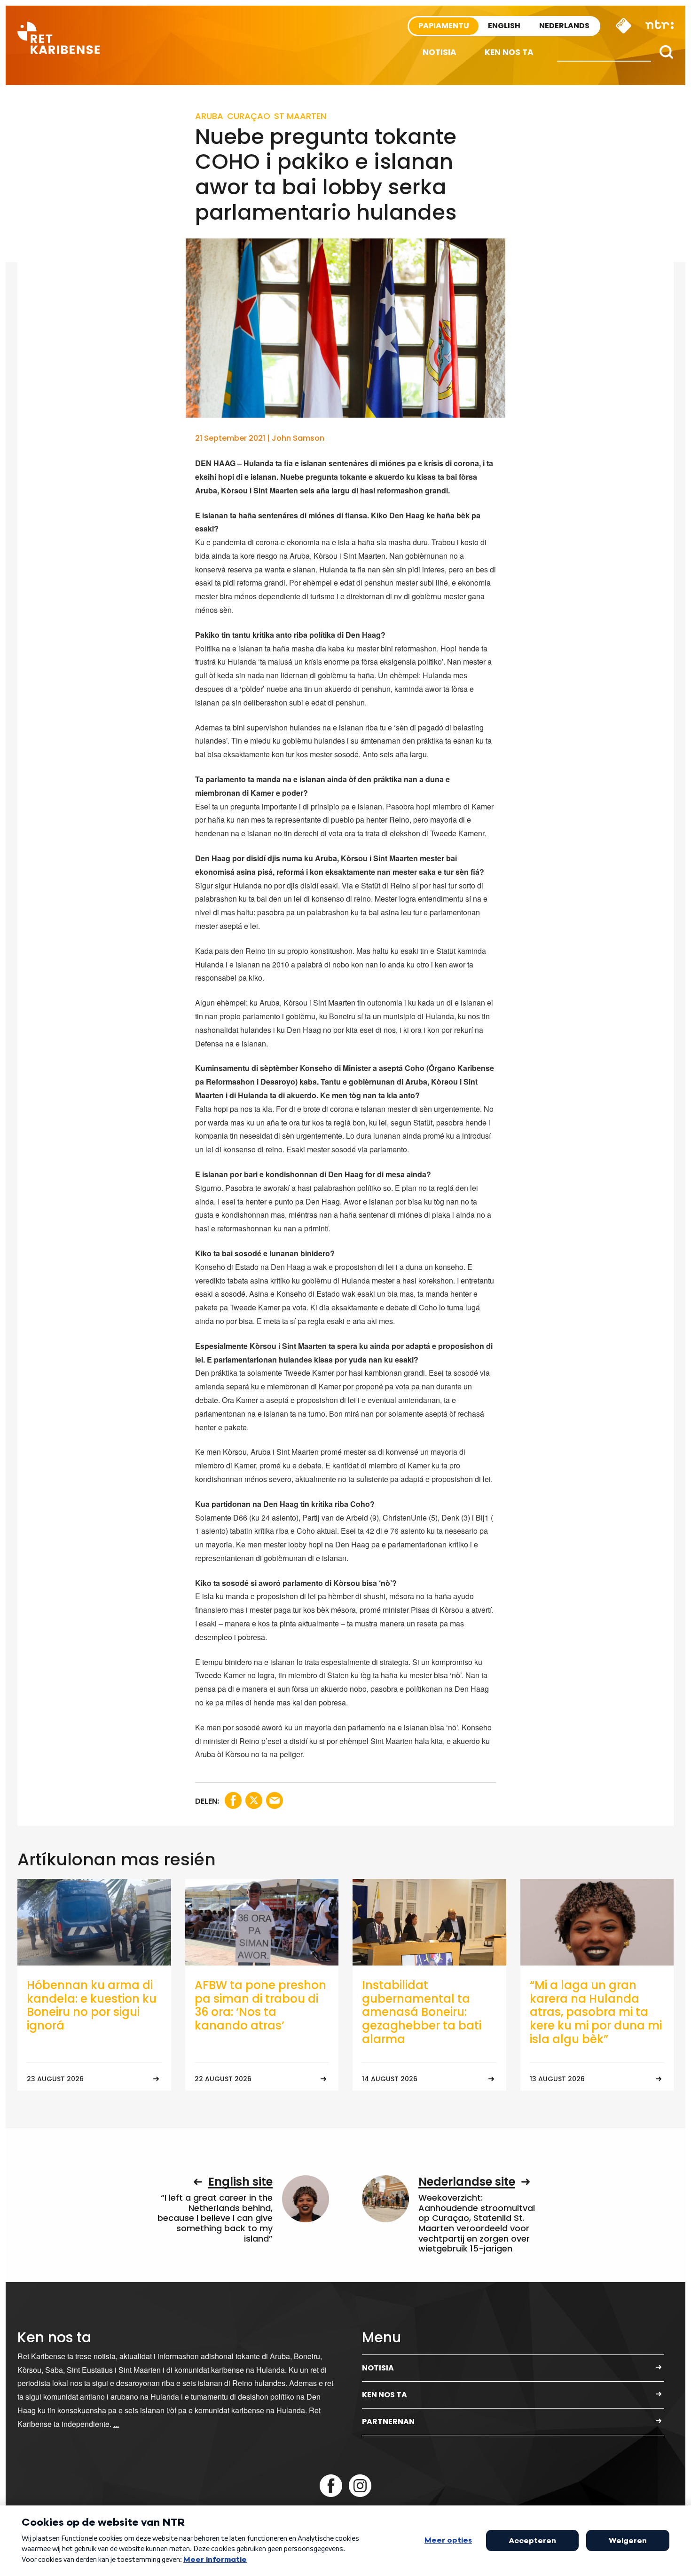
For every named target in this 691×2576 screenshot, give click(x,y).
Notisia (440, 52)
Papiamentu (444, 26)
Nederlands (564, 26)
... (116, 2424)
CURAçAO (249, 116)
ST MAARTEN (300, 116)
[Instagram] (360, 2486)
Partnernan (388, 2421)
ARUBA (209, 116)
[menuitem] (440, 52)
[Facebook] (331, 2486)
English (504, 26)
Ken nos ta (509, 52)
